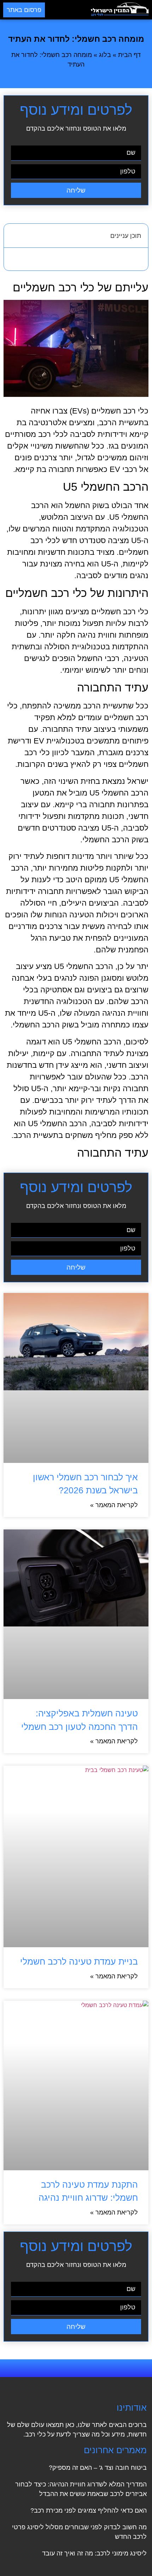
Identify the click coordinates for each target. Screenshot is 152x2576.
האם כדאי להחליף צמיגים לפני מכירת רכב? (89, 2511)
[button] (68, 10)
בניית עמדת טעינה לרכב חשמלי (79, 1961)
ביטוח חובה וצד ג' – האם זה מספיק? (98, 2468)
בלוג (105, 55)
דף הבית (129, 55)
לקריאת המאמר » (114, 1505)
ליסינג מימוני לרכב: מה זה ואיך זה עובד (94, 2553)
